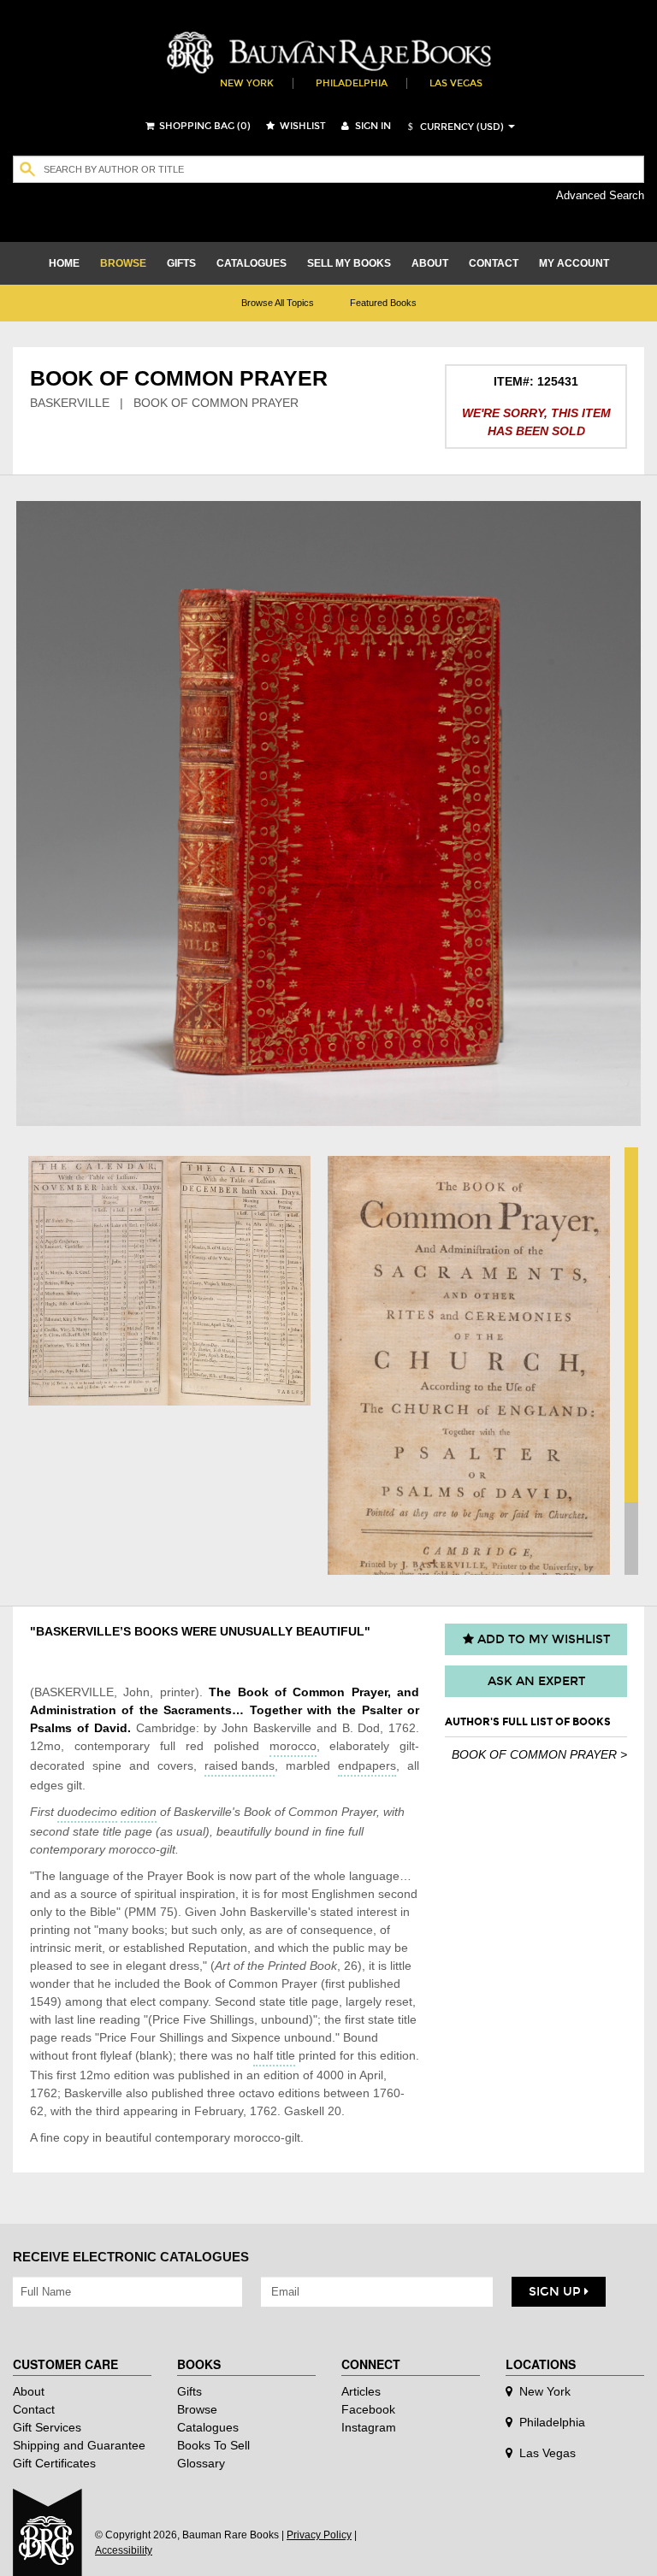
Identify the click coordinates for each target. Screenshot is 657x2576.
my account (574, 263)
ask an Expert (536, 1681)
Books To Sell (213, 2445)
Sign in (372, 126)
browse (123, 263)
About (29, 2391)
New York (247, 83)
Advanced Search (600, 195)
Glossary (201, 2463)
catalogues (252, 263)
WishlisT (302, 126)
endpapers (367, 1765)
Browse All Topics (278, 303)
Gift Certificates (54, 2463)
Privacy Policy (319, 2535)
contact (494, 263)
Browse (197, 2409)
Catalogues (208, 2427)
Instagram (369, 2427)
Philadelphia (352, 83)
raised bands (240, 1765)
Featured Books (383, 303)
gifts (181, 263)
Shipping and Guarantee (79, 2445)
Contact (34, 2409)
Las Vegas (456, 83)
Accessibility (124, 2550)
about (430, 263)
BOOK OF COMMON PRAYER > (539, 1754)
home (64, 263)
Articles (361, 2391)
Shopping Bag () (204, 126)
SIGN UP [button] (556, 2292)
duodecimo (87, 1812)
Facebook (368, 2409)
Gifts (189, 2391)
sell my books (349, 263)
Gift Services (47, 2427)
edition (139, 1812)
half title (274, 2055)
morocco (293, 1746)
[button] (453, 127)
